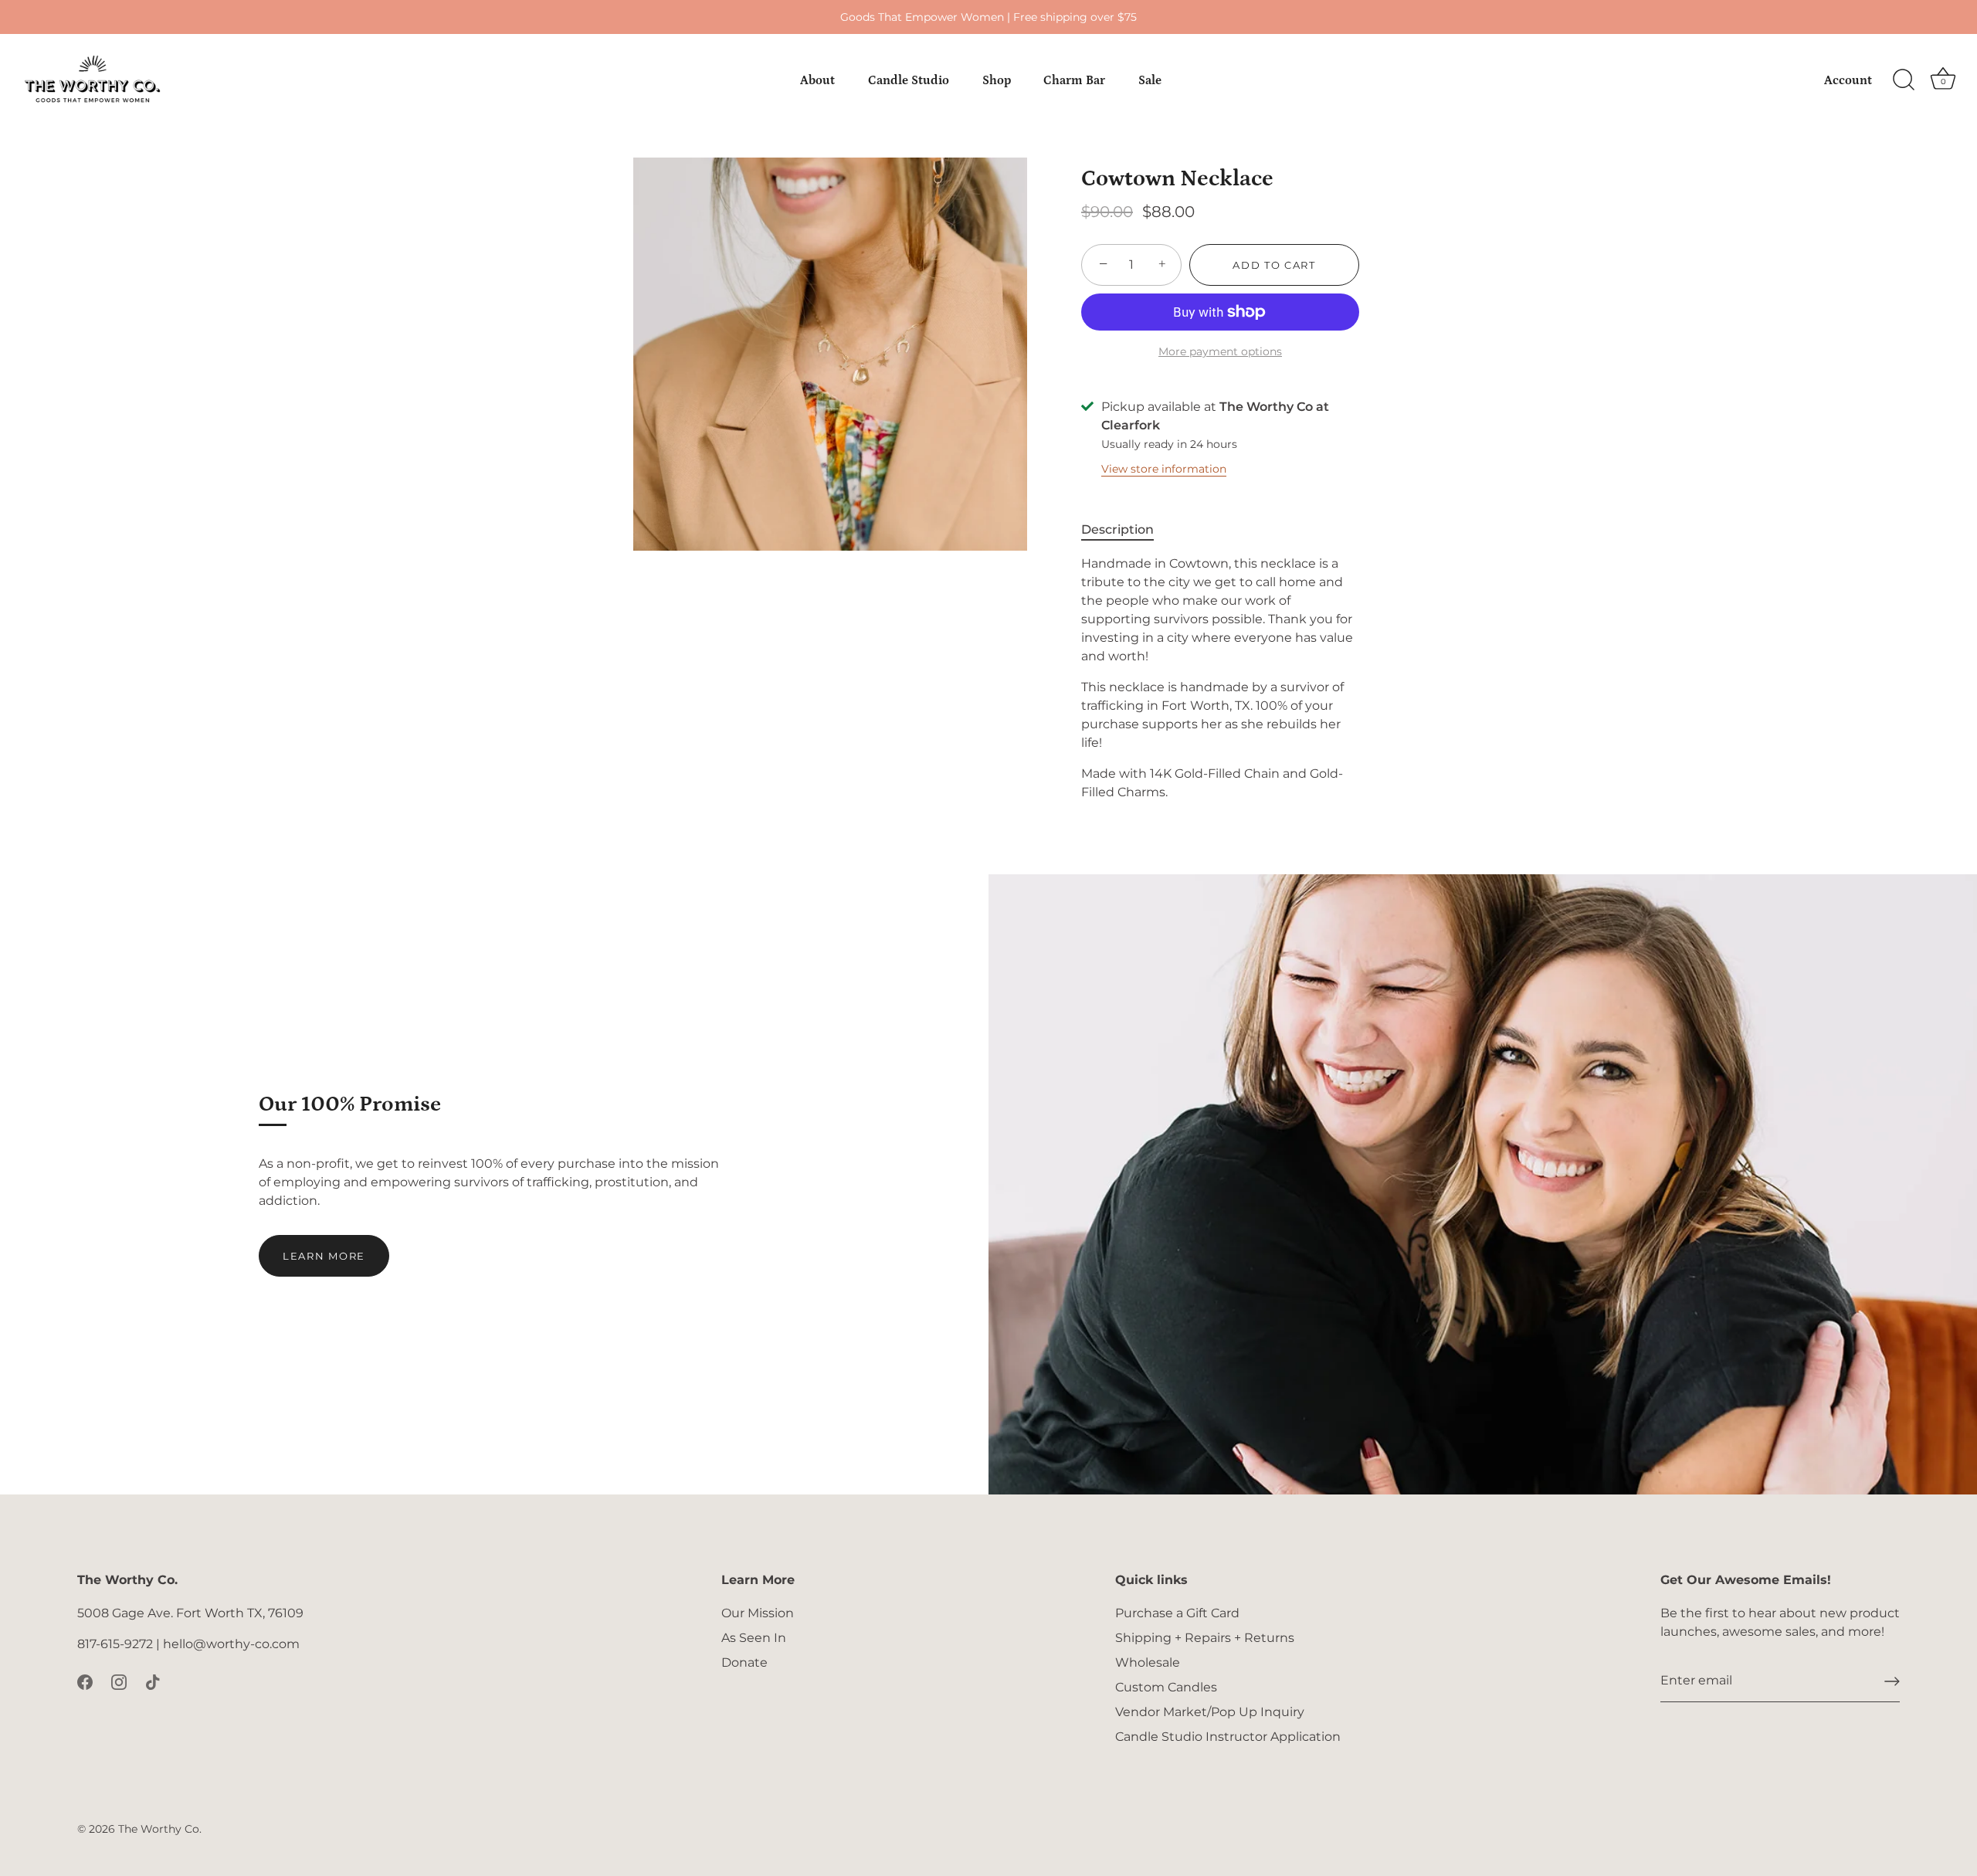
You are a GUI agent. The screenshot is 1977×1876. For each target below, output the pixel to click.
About (817, 80)
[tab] (1125, 530)
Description (1117, 529)
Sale (1150, 80)
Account (1848, 80)
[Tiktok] (153, 1681)
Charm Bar (1074, 80)
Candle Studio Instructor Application (1228, 1737)
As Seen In (754, 1638)
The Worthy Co (159, 1829)
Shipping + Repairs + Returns (1205, 1638)
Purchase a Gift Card (1177, 1613)
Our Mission (758, 1613)
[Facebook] (85, 1681)
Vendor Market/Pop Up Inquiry (1210, 1712)
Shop (997, 80)
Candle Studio (909, 80)
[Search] (1904, 80)
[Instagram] (119, 1681)
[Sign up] (1892, 1681)
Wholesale (1148, 1662)
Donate (744, 1662)
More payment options (1220, 351)
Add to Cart (1274, 265)
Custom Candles (1166, 1687)
